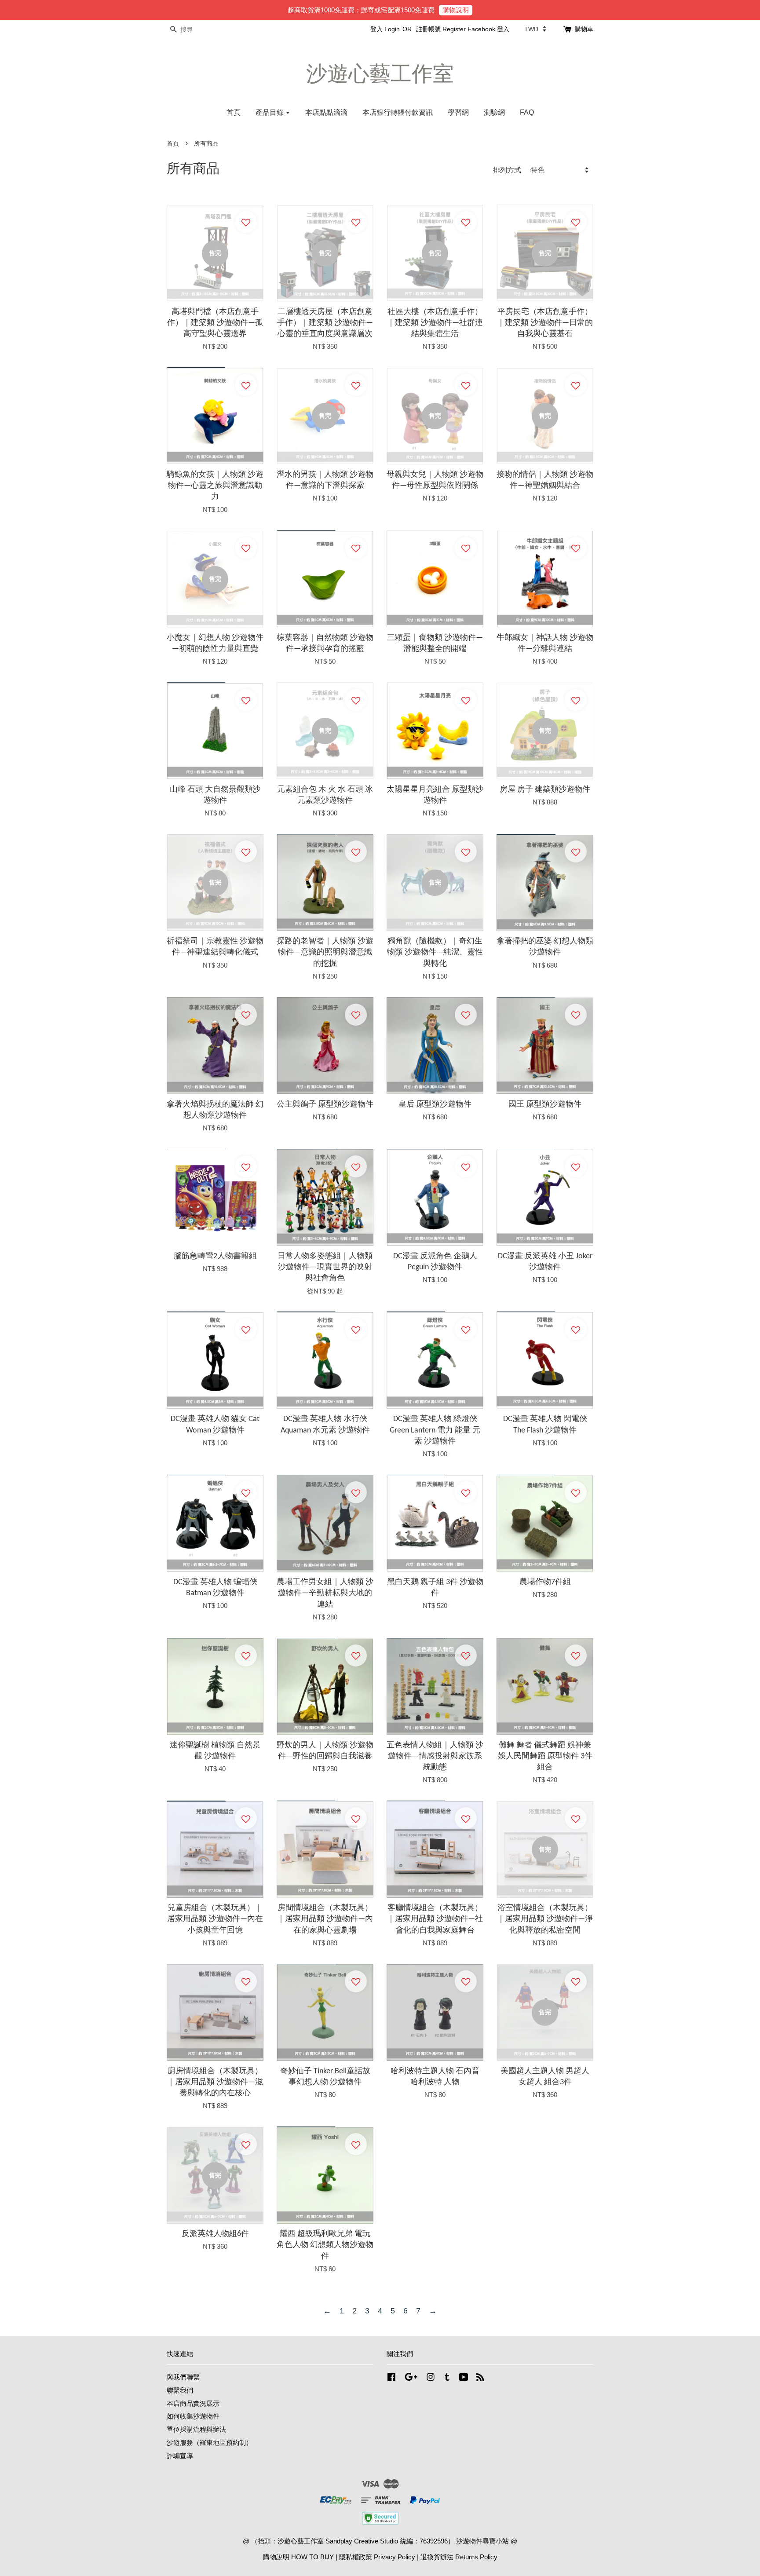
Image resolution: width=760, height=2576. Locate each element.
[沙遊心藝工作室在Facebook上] (391, 2378)
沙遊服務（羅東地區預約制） (210, 2443)
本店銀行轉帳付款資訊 (398, 112)
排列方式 (507, 170)
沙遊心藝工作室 (380, 74)
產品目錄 (270, 112)
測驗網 (494, 112)
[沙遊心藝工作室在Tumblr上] (447, 2378)
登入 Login (385, 29)
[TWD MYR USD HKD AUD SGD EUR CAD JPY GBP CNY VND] (535, 29)
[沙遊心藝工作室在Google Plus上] (411, 2378)
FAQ (527, 112)
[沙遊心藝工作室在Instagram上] (431, 2378)
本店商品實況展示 (193, 2403)
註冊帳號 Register (441, 29)
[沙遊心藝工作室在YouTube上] (464, 2378)
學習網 (458, 112)
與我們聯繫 (183, 2377)
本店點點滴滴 (326, 112)
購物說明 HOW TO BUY (298, 2557)
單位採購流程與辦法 (196, 2429)
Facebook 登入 (488, 29)
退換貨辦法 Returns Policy (459, 2557)
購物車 (584, 29)
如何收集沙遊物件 (193, 2416)
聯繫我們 (180, 2390)
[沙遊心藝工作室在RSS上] (480, 2378)
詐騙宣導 (180, 2456)
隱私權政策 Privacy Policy (377, 2557)
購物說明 (456, 10)
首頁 (234, 112)
